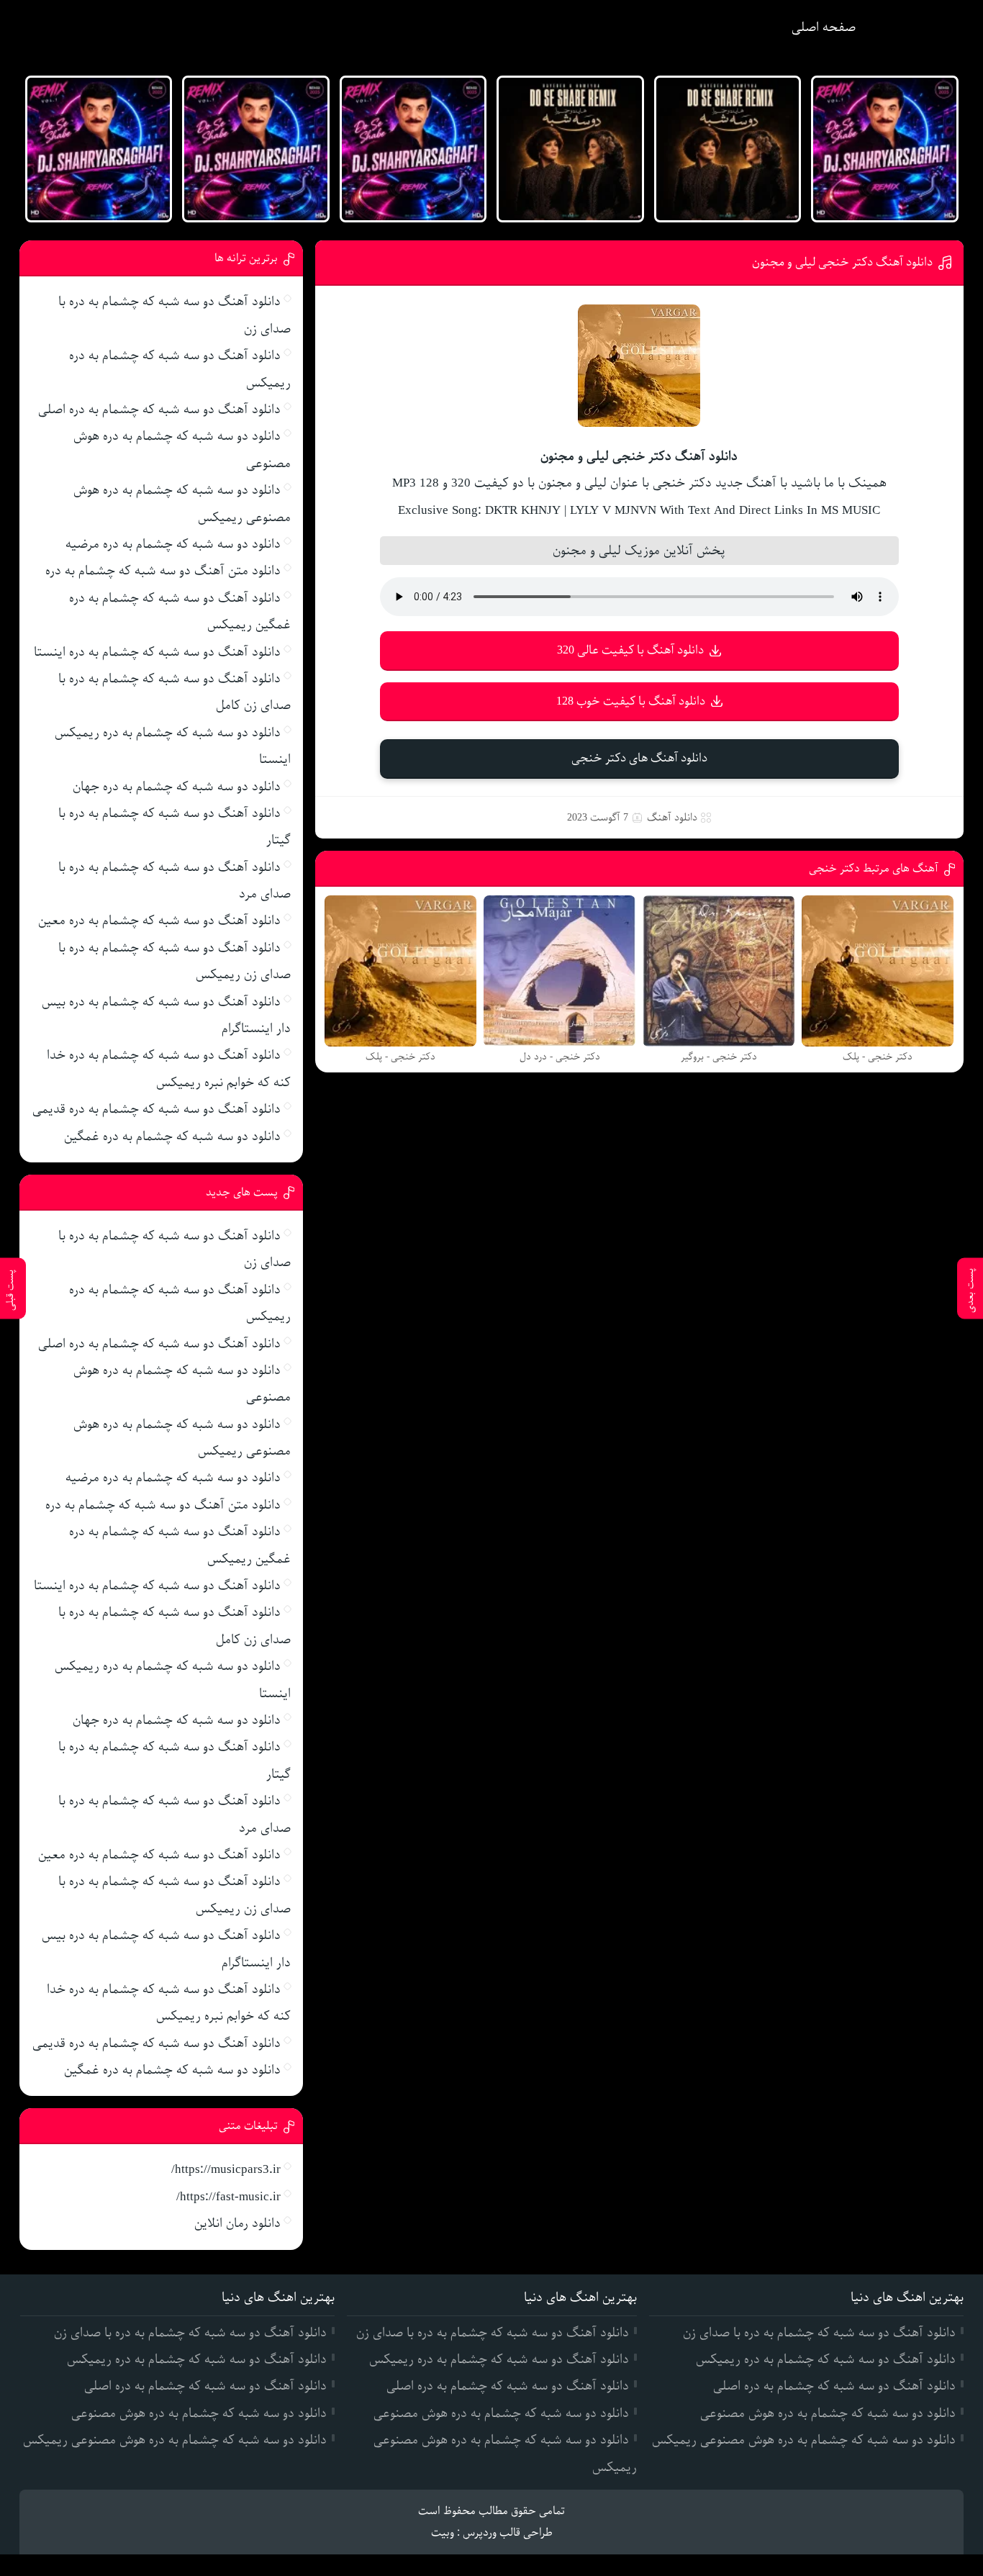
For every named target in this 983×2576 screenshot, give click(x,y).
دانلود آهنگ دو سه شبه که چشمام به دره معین (159, 921)
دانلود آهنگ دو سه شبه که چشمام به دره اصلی (159, 410)
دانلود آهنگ (672, 818)
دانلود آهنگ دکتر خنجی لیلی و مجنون (842, 262)
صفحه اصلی (824, 27)
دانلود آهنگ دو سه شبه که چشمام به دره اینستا (157, 652)
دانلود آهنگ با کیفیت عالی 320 (630, 650)
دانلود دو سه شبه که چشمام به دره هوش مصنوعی (828, 2413)
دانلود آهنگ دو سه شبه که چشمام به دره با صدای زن (819, 2333)
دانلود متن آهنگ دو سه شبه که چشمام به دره (163, 571)
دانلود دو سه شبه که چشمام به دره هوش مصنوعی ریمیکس (804, 2440)
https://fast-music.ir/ (228, 2197)
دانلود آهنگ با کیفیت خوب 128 (631, 701)
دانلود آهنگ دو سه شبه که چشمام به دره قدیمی (157, 1109)
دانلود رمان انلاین (237, 2223)
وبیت (443, 2533)
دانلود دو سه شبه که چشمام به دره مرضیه (173, 544)
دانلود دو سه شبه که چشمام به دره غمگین (172, 1136)
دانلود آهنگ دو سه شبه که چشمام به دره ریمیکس (826, 2359)
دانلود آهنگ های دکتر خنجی (639, 758)
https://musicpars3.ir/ (226, 2169)
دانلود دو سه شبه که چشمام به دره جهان (177, 787)
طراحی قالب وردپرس (508, 2533)
